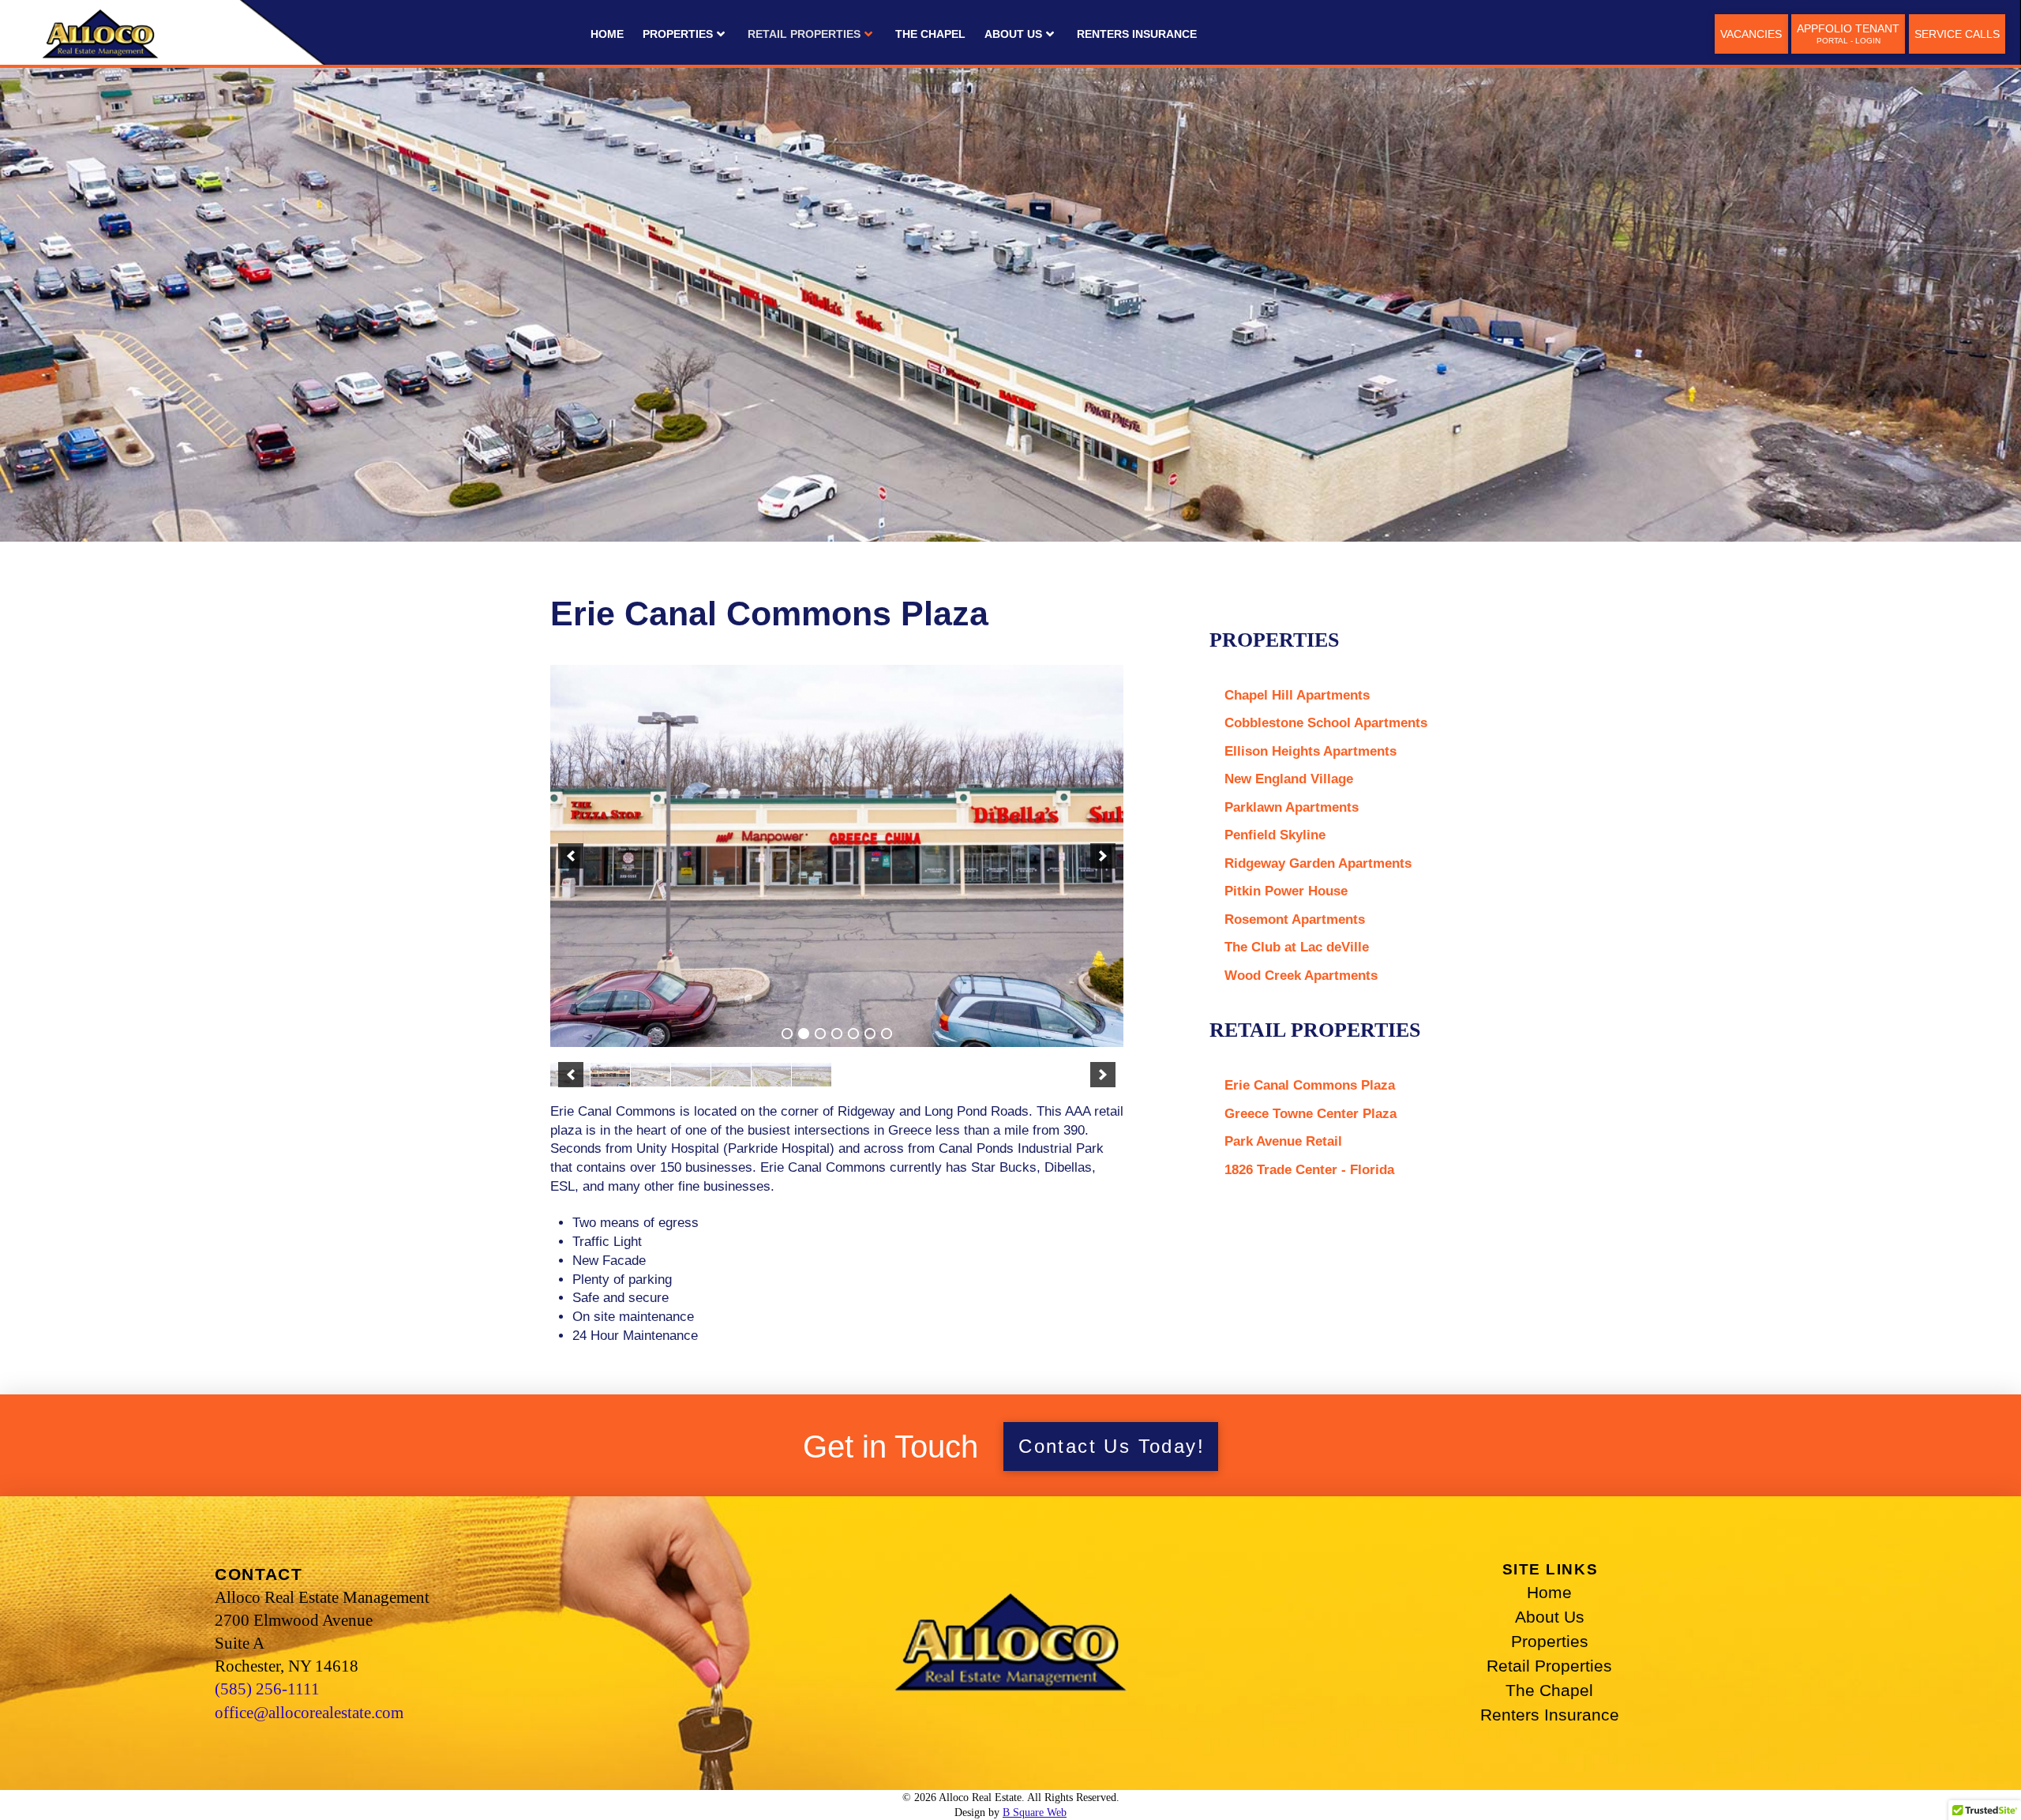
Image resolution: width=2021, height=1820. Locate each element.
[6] (870, 1034)
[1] (787, 1034)
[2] (804, 1034)
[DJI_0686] (731, 1075)
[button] (571, 856)
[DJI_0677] (610, 1075)
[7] (887, 1034)
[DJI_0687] (771, 1075)
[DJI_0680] (651, 1075)
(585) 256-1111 (267, 1689)
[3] (820, 1034)
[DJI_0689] (812, 1075)
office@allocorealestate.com (309, 1712)
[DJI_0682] (691, 1075)
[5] (853, 1034)
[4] (837, 1034)
